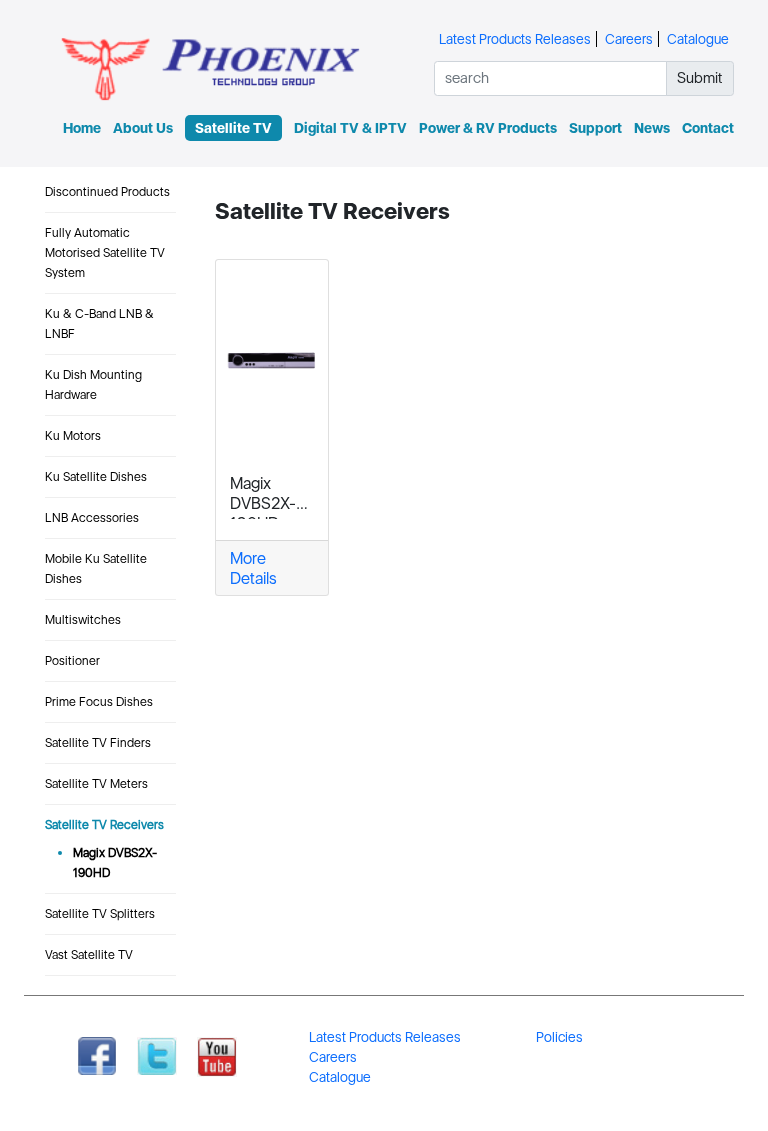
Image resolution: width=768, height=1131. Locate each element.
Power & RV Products (488, 128)
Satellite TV (233, 128)
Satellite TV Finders (98, 742)
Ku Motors (73, 435)
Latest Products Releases (515, 39)
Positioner (72, 660)
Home (82, 128)
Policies (559, 1037)
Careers (629, 39)
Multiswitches (83, 619)
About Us (143, 128)
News (652, 128)
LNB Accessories (92, 517)
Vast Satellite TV (89, 954)
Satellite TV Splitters (100, 913)
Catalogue (698, 39)
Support (595, 128)
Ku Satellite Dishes (96, 476)
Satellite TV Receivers (104, 824)
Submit (699, 78)
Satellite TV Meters (96, 783)
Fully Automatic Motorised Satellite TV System (105, 252)
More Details (253, 568)
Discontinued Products (107, 191)
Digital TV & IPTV (350, 128)
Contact (708, 128)
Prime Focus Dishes (99, 701)
